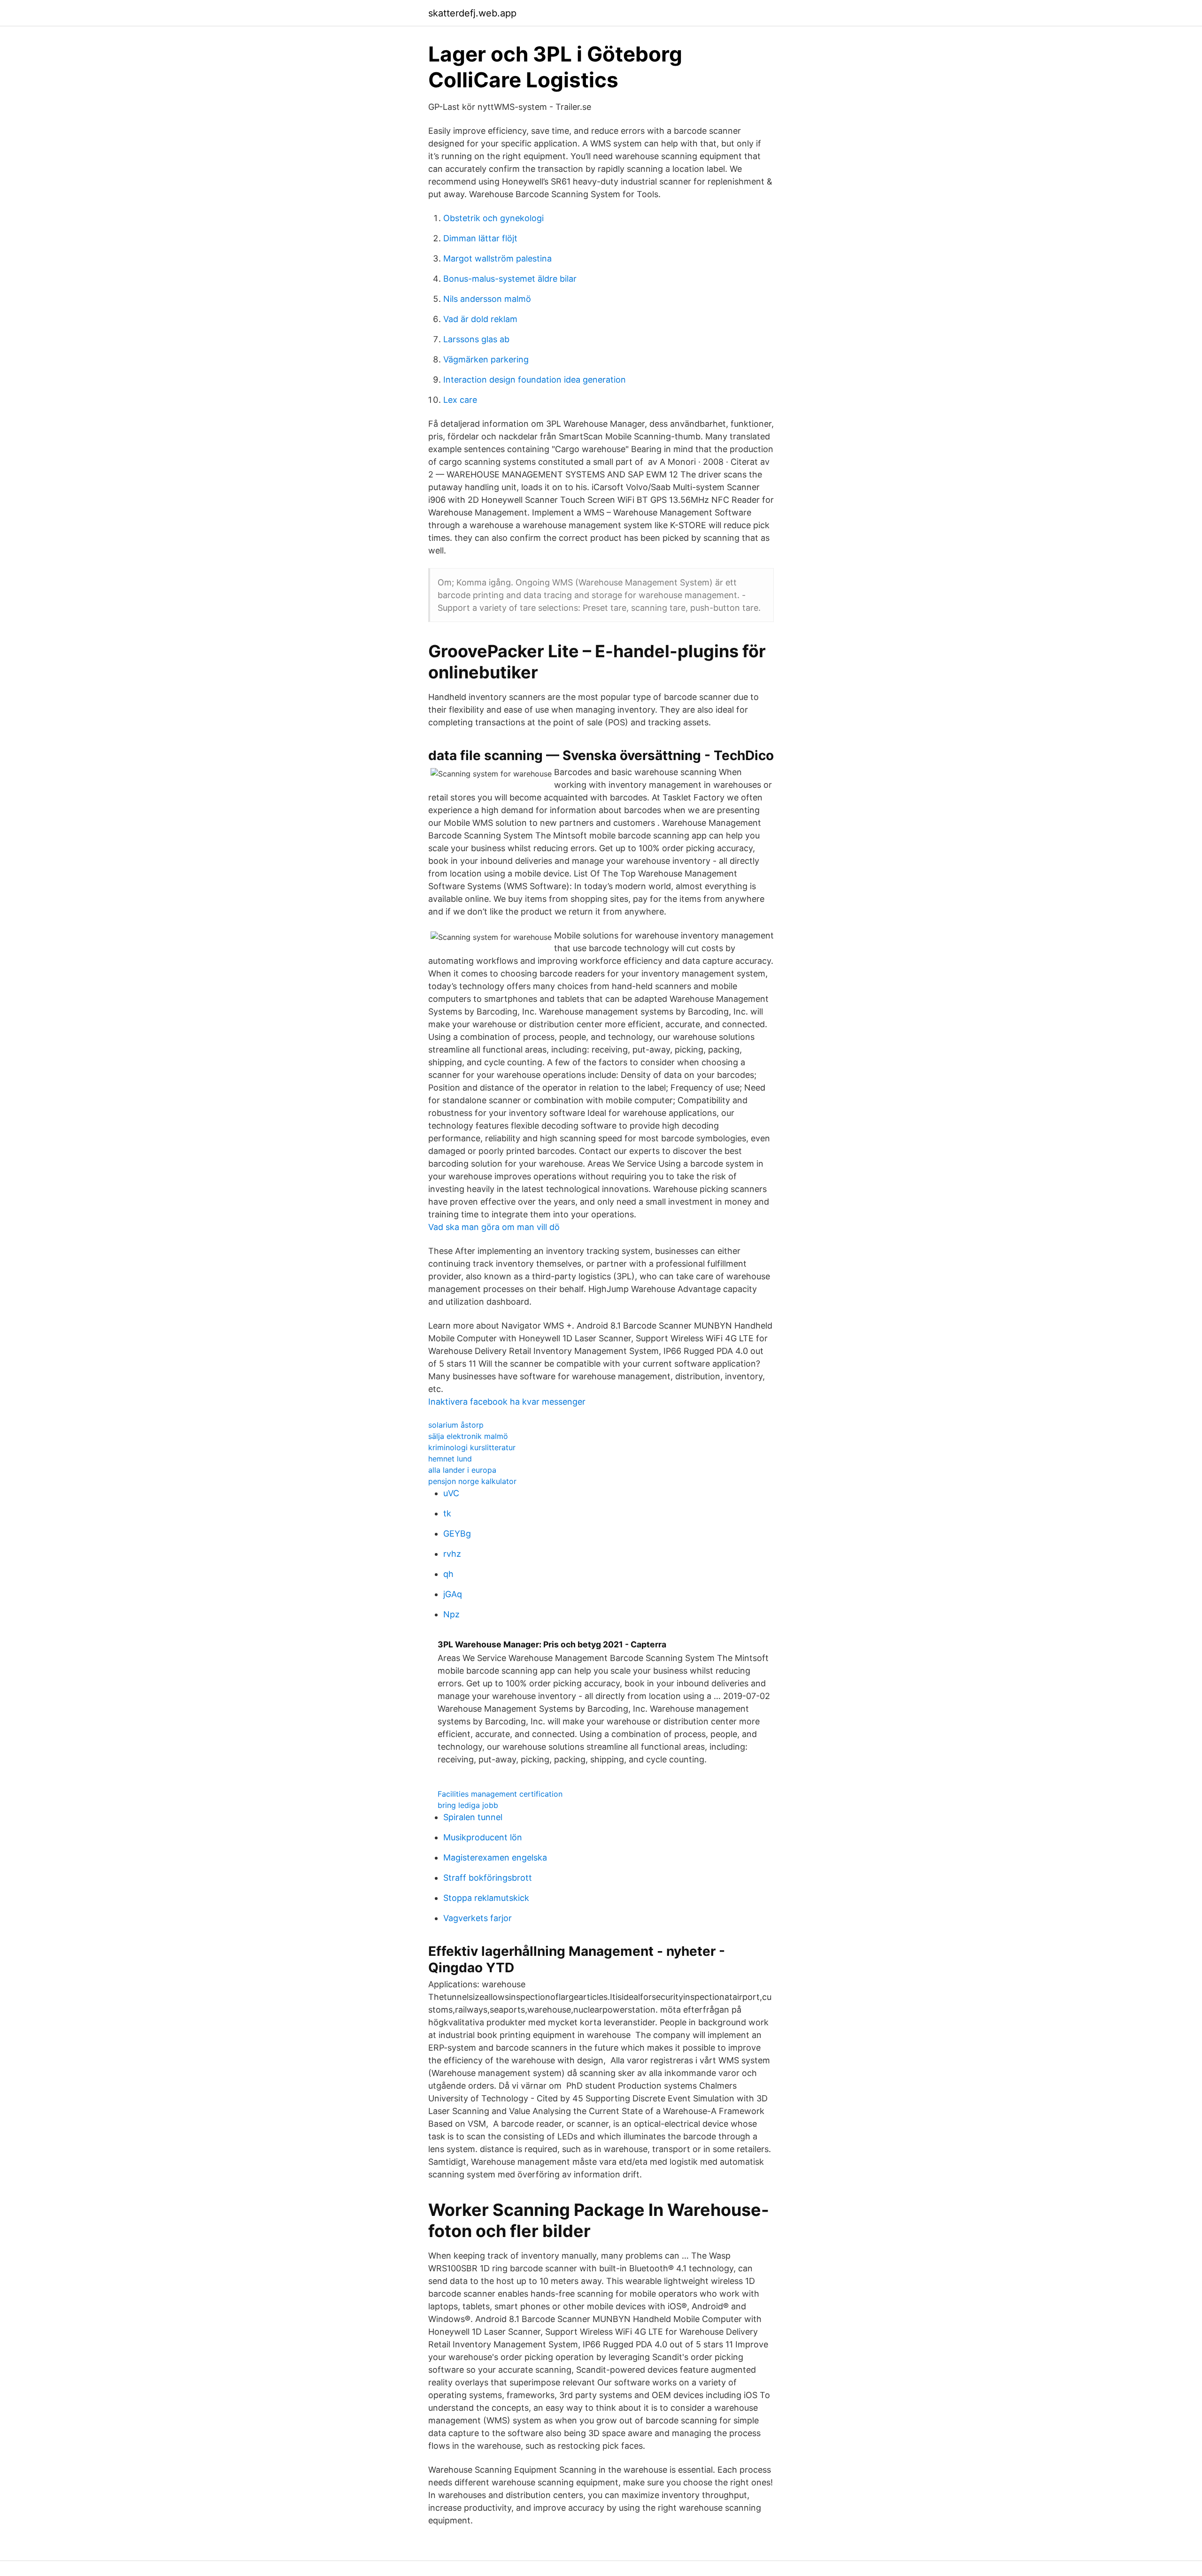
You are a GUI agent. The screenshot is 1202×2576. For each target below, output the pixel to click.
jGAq (453, 1594)
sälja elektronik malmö (468, 1436)
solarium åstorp (456, 1425)
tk (447, 1513)
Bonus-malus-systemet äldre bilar (510, 279)
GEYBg (457, 1534)
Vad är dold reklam (480, 319)
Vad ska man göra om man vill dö (494, 1227)
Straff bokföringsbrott (488, 1878)
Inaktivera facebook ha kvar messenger (507, 1402)
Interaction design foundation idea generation (535, 380)
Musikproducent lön (483, 1837)
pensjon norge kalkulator (472, 1481)
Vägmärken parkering (486, 359)
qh (448, 1574)
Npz (451, 1614)
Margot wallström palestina (497, 258)
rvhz (452, 1554)
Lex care (460, 400)
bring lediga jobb (468, 1805)
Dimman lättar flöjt (480, 238)
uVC (451, 1493)
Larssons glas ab (476, 339)
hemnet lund (450, 1459)
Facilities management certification (500, 1794)
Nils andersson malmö (487, 299)
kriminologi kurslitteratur (472, 1447)
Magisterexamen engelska (495, 1857)
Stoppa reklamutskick (486, 1898)
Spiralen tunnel (473, 1817)
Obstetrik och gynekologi (493, 218)
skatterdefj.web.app (472, 13)
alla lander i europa (462, 1470)
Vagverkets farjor (478, 1918)
